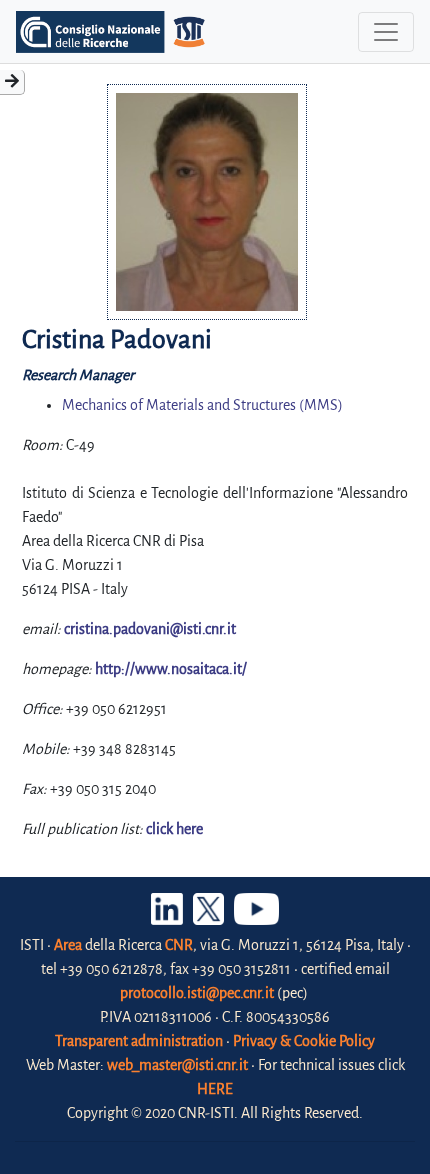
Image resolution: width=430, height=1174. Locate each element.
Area (68, 945)
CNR (179, 945)
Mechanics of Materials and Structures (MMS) (202, 405)
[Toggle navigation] (386, 32)
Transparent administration (139, 1041)
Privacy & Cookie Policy (304, 1041)
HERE (215, 1089)
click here (174, 829)
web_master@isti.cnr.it (177, 1065)
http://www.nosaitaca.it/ (171, 669)
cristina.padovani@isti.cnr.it (150, 629)
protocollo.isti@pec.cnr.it (197, 993)
